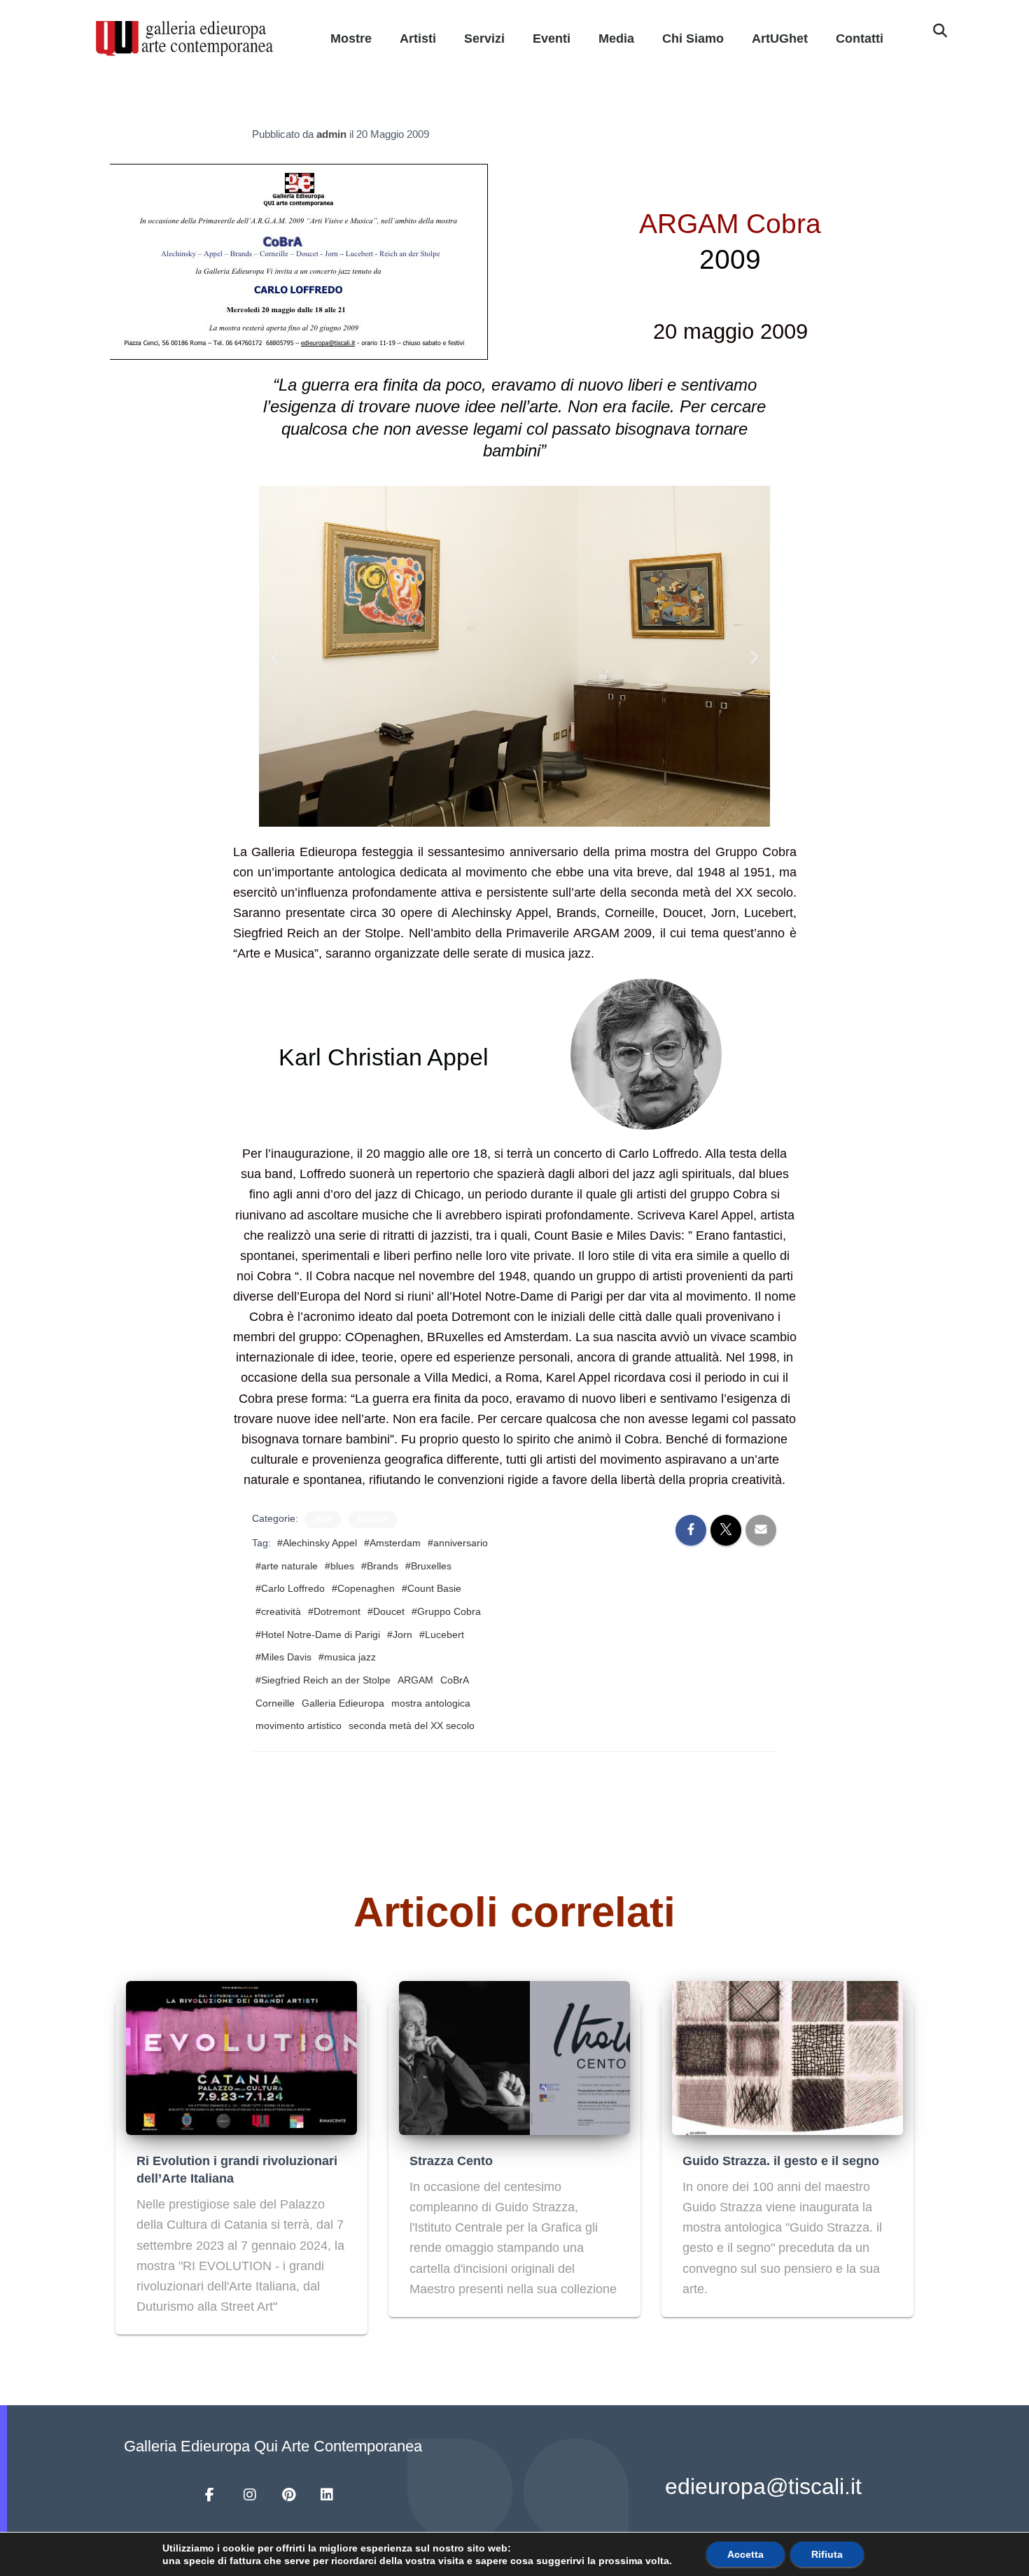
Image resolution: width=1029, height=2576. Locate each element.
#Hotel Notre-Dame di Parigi (318, 1634)
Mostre (351, 38)
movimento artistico (299, 1725)
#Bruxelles (428, 1566)
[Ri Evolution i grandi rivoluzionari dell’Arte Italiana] (241, 2057)
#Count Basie (432, 1588)
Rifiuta (827, 2554)
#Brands (380, 1566)
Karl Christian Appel (384, 1057)
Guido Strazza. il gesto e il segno (781, 2161)
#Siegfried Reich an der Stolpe (323, 1680)
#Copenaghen (363, 1588)
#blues (339, 1566)
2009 (323, 1519)
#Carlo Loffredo (290, 1588)
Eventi (552, 38)
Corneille (275, 1703)
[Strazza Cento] (514, 2057)
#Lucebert (442, 1634)
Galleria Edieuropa (343, 1703)
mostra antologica (431, 1703)
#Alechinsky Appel (317, 1543)
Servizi (484, 38)
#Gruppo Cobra (446, 1611)
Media (616, 38)
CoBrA (455, 1680)
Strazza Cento (451, 2161)
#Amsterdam (392, 1543)
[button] (940, 31)
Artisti (418, 38)
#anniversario (458, 1543)
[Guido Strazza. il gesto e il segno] (787, 2057)
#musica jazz (347, 1657)
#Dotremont (334, 1611)
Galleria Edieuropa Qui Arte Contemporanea (273, 2446)
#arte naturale (287, 1566)
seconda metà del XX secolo (412, 1725)
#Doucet (386, 1611)
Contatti (860, 38)
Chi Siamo (693, 38)
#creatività (278, 1611)
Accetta (745, 2554)
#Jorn (400, 1634)
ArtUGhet (780, 38)
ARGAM (415, 1680)
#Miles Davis (283, 1657)
